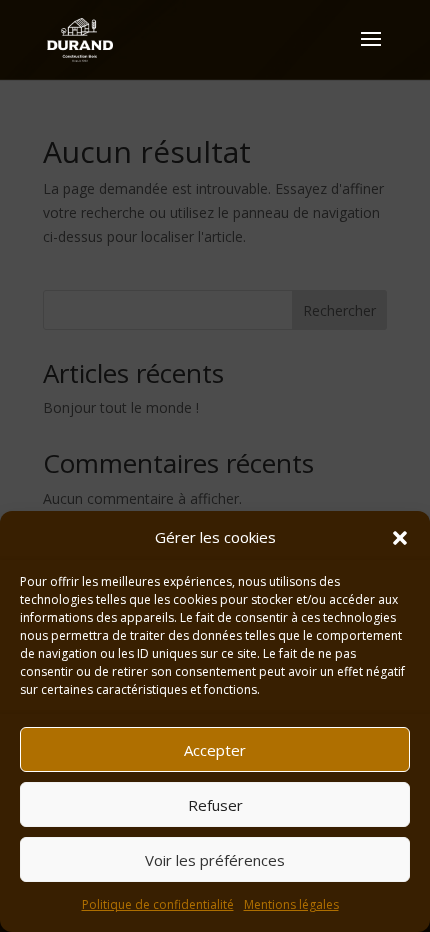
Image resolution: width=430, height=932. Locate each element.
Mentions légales (291, 904)
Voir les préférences (215, 860)
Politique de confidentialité (158, 904)
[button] (400, 538)
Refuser (215, 805)
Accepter (215, 750)
